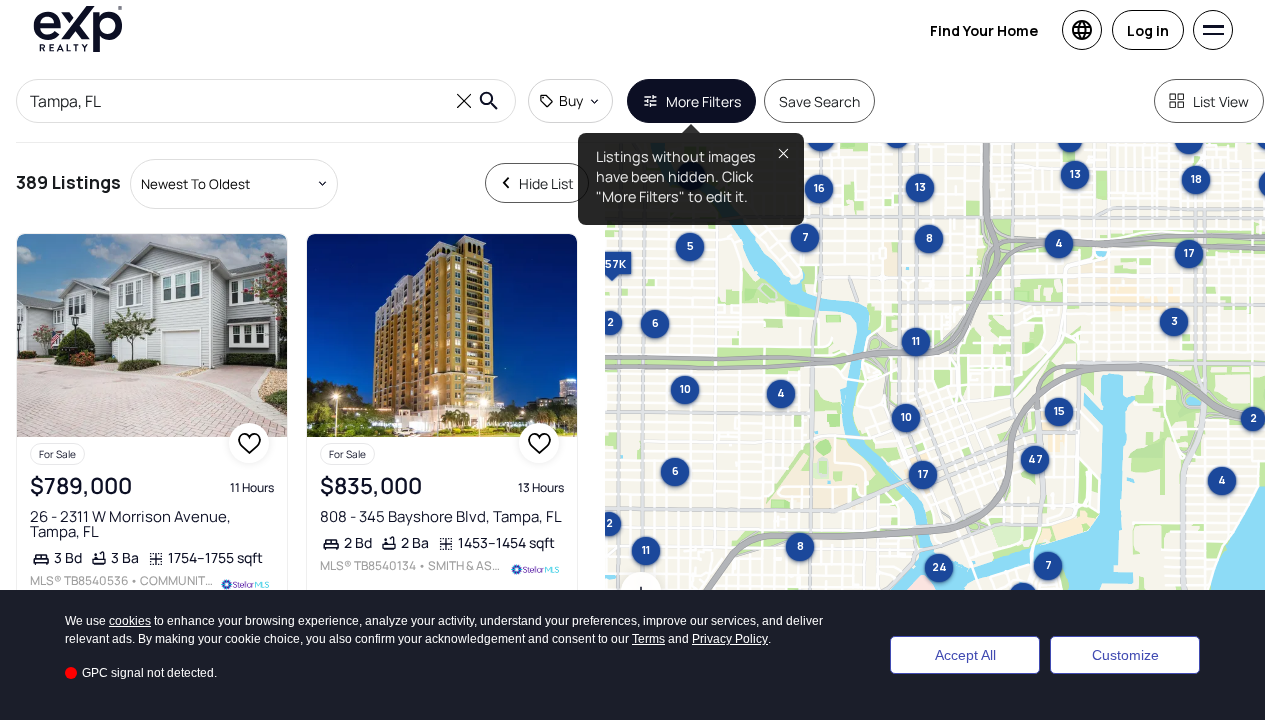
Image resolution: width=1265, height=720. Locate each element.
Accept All (965, 655)
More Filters (703, 101)
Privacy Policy (730, 639)
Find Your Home (984, 30)
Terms (648, 639)
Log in (1148, 30)
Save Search (819, 101)
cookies (130, 621)
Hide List (546, 183)
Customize (1125, 655)
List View (1221, 101)
